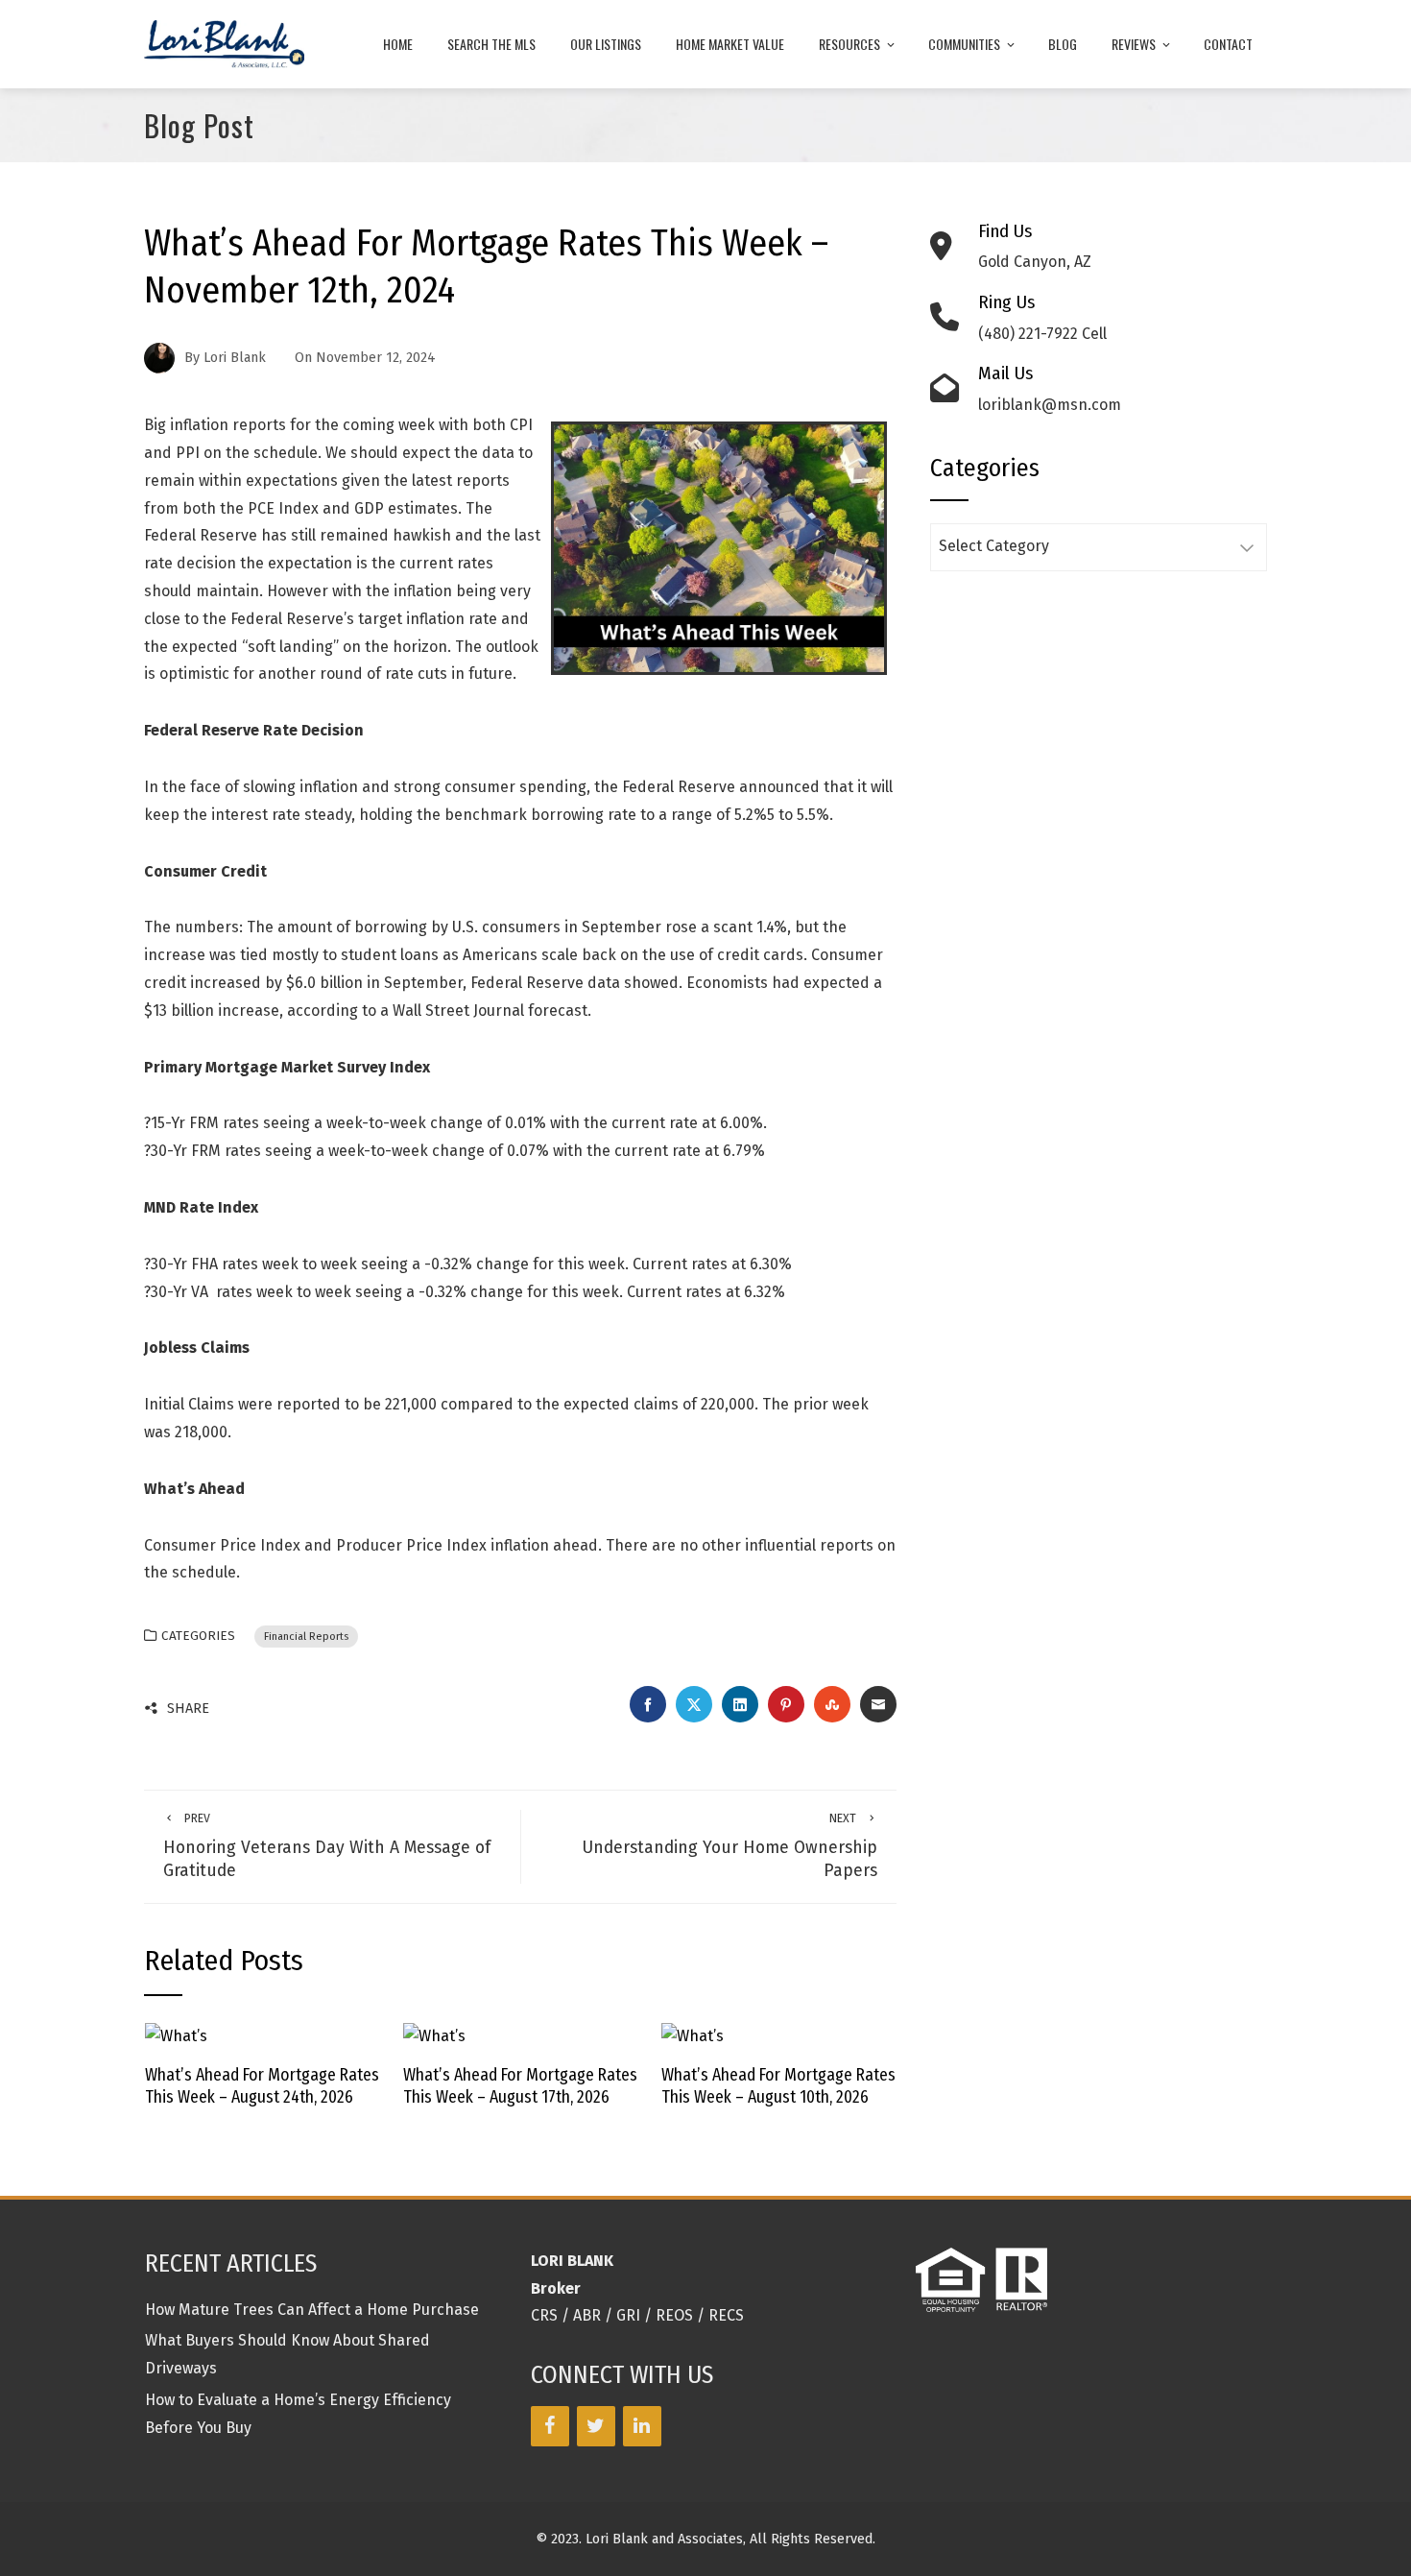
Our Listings (606, 44)
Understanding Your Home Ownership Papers (729, 1846)
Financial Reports (306, 1637)
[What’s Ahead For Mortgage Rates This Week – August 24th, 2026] (176, 2036)
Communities (964, 44)
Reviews (1134, 44)
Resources (849, 44)
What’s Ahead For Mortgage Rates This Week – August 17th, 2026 (520, 2086)
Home (398, 44)
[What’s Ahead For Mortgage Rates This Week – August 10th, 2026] (693, 2036)
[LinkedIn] (642, 2426)
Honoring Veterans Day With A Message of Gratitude (327, 1846)
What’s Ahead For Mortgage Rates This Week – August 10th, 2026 (778, 2086)
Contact (1228, 44)
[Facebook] (550, 2426)
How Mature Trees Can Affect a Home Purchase (312, 2310)
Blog (1063, 44)
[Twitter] (596, 2426)
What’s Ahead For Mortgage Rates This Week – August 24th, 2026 (262, 2086)
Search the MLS (491, 44)
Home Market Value (730, 44)
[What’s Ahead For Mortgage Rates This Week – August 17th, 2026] (434, 2036)
